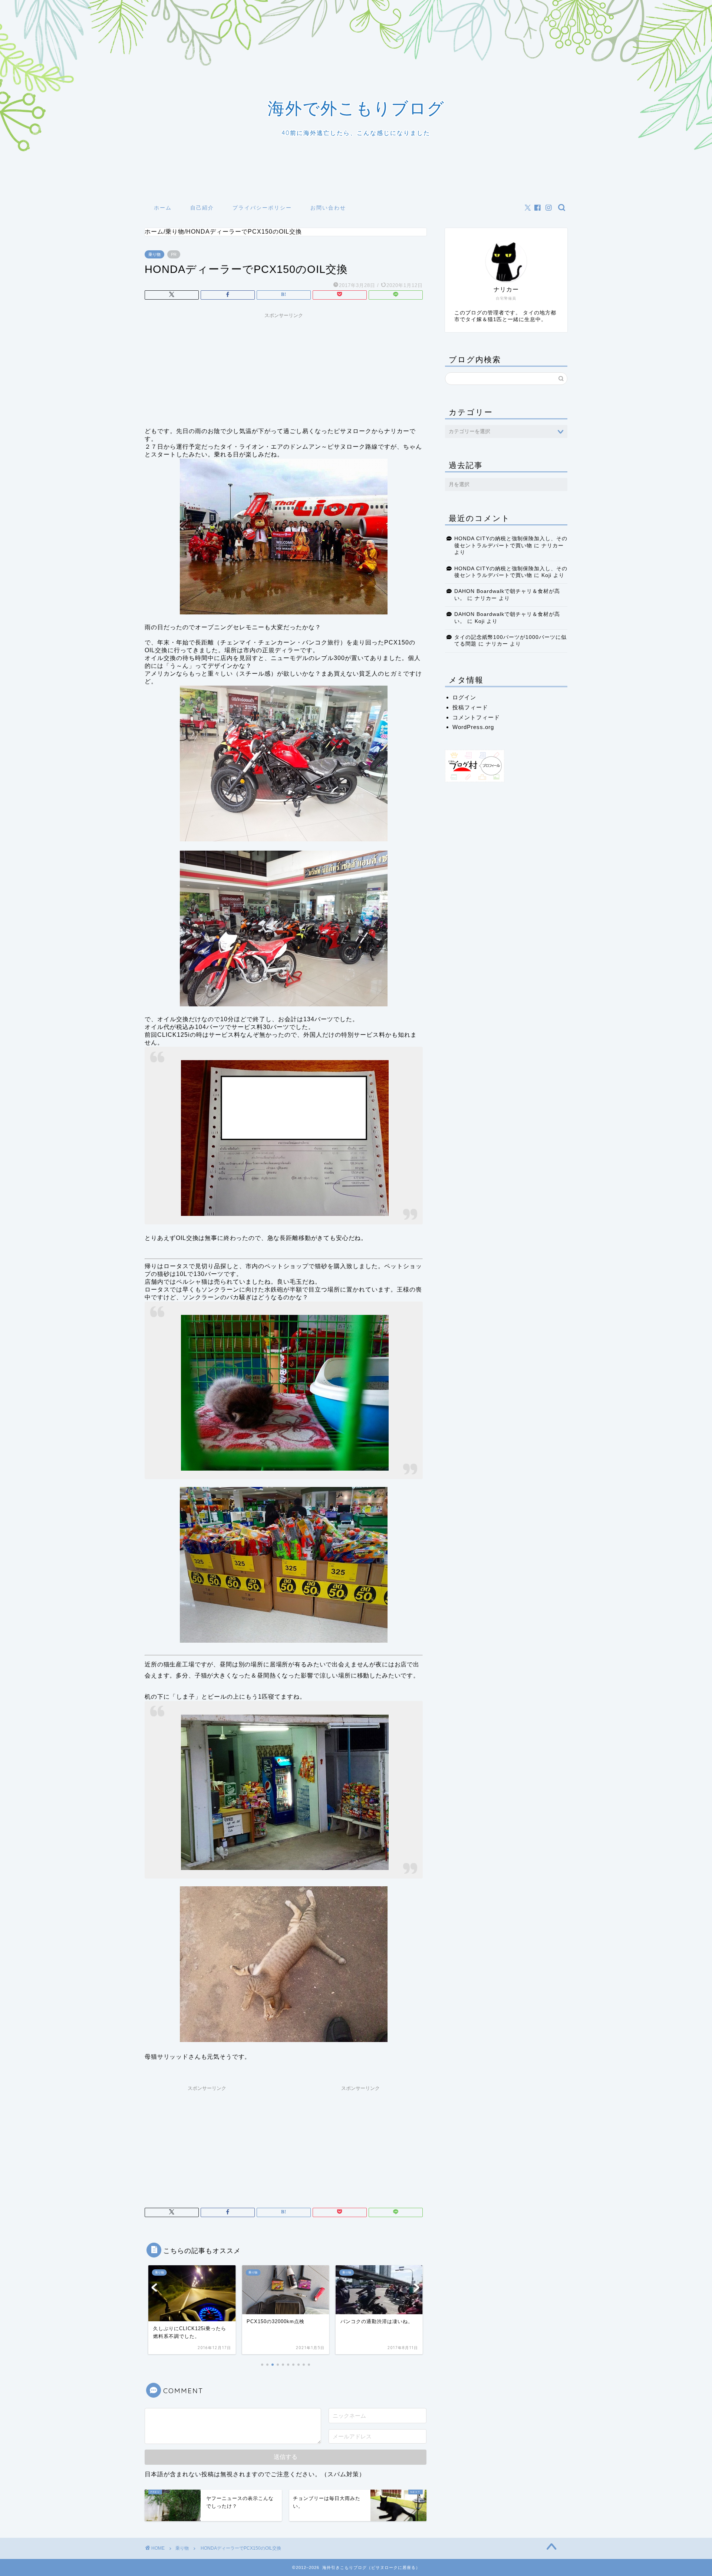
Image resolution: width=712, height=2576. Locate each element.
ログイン (464, 697)
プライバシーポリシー (262, 208)
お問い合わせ (328, 208)
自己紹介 (202, 208)
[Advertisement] (284, 368)
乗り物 (154, 254)
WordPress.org (473, 727)
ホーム (163, 208)
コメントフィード (476, 717)
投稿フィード (470, 707)
